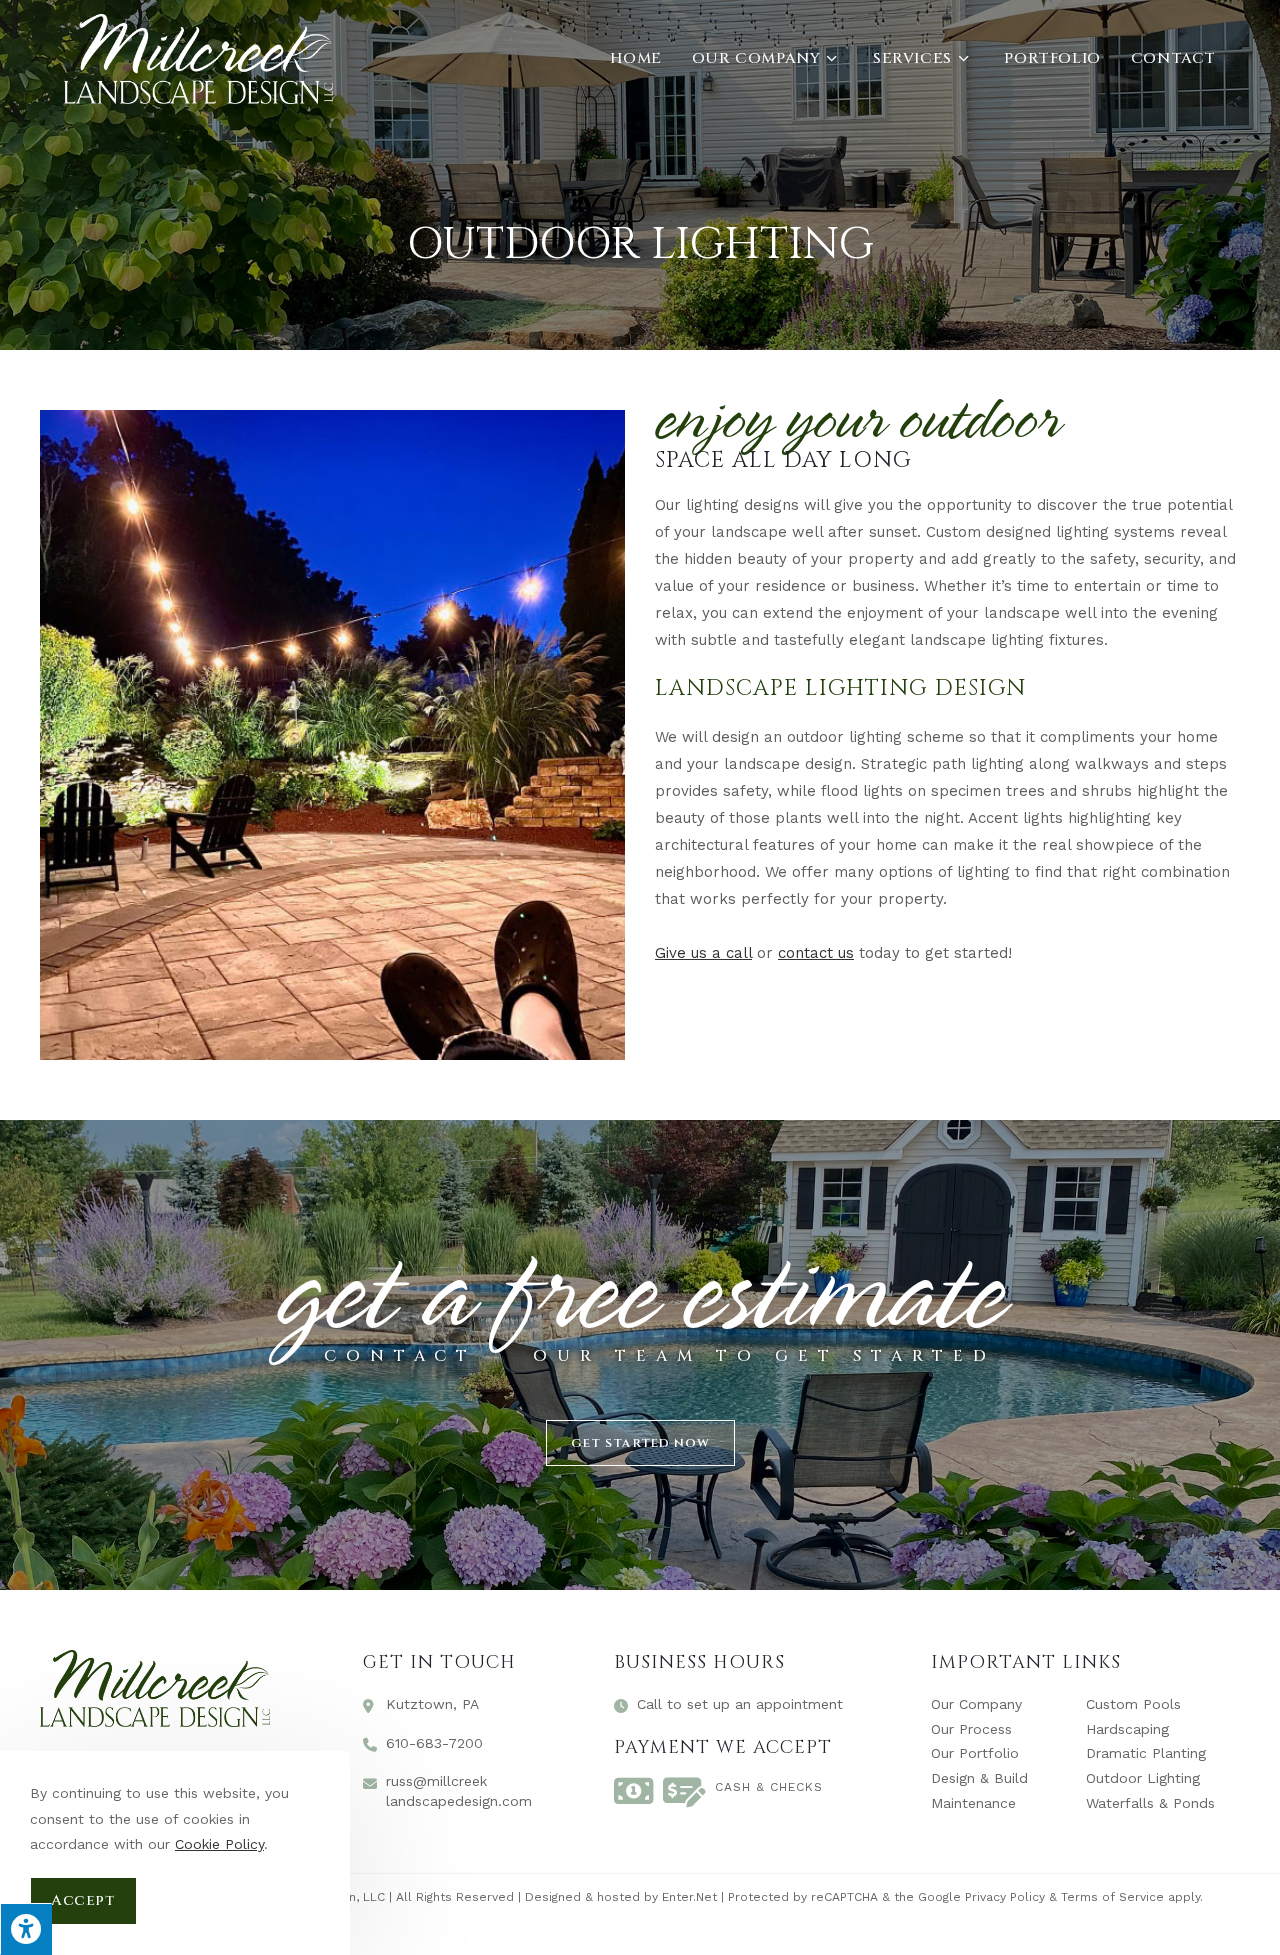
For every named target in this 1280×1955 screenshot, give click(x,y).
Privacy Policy (1005, 1897)
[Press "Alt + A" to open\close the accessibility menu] (26, 1929)
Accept (83, 1900)
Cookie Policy (219, 1844)
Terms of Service (1112, 1897)
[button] (640, 1443)
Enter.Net (689, 1897)
